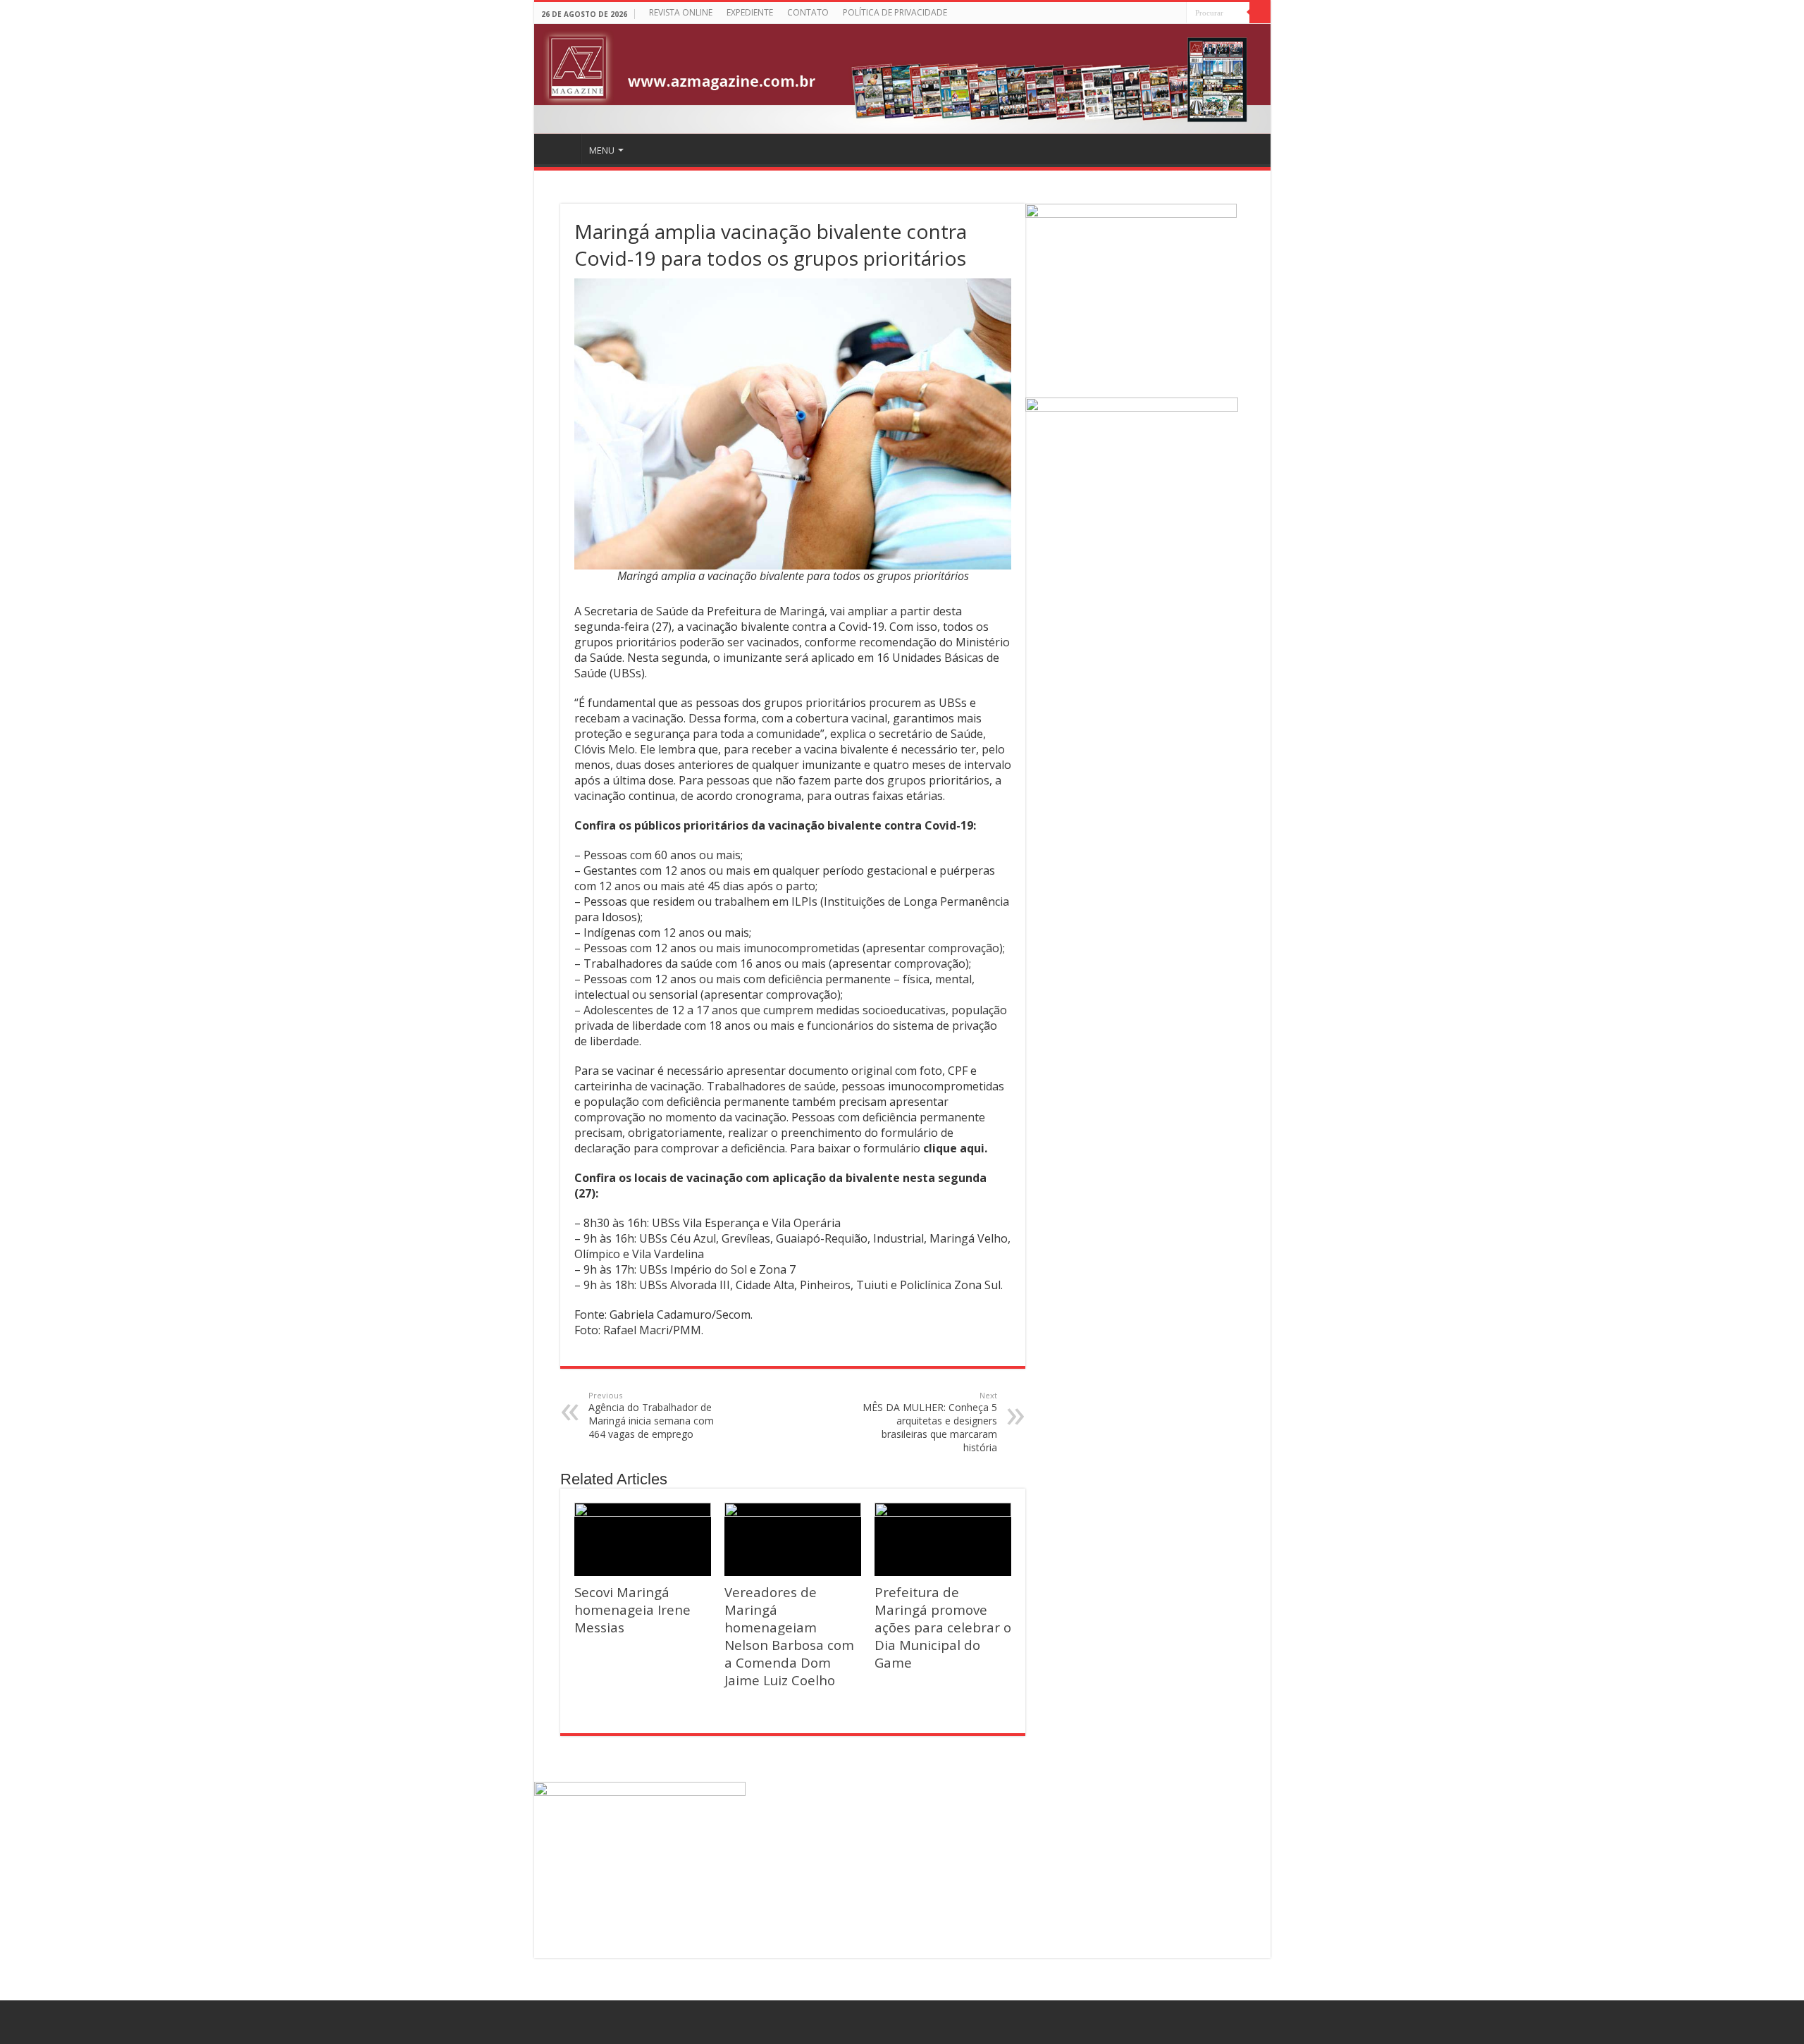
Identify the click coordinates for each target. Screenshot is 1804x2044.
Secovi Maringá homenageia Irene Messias (632, 1609)
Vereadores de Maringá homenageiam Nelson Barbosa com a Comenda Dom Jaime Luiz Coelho (789, 1636)
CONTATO (808, 12)
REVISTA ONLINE (681, 12)
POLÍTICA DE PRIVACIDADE (895, 12)
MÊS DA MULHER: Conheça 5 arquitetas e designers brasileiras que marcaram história (930, 1422)
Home (560, 149)
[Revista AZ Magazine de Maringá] (902, 79)
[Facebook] (1176, 14)
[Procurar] (1260, 13)
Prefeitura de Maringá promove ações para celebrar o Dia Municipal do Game (943, 1627)
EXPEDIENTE (750, 12)
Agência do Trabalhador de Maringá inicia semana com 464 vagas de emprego (651, 1415)
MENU (602, 150)
